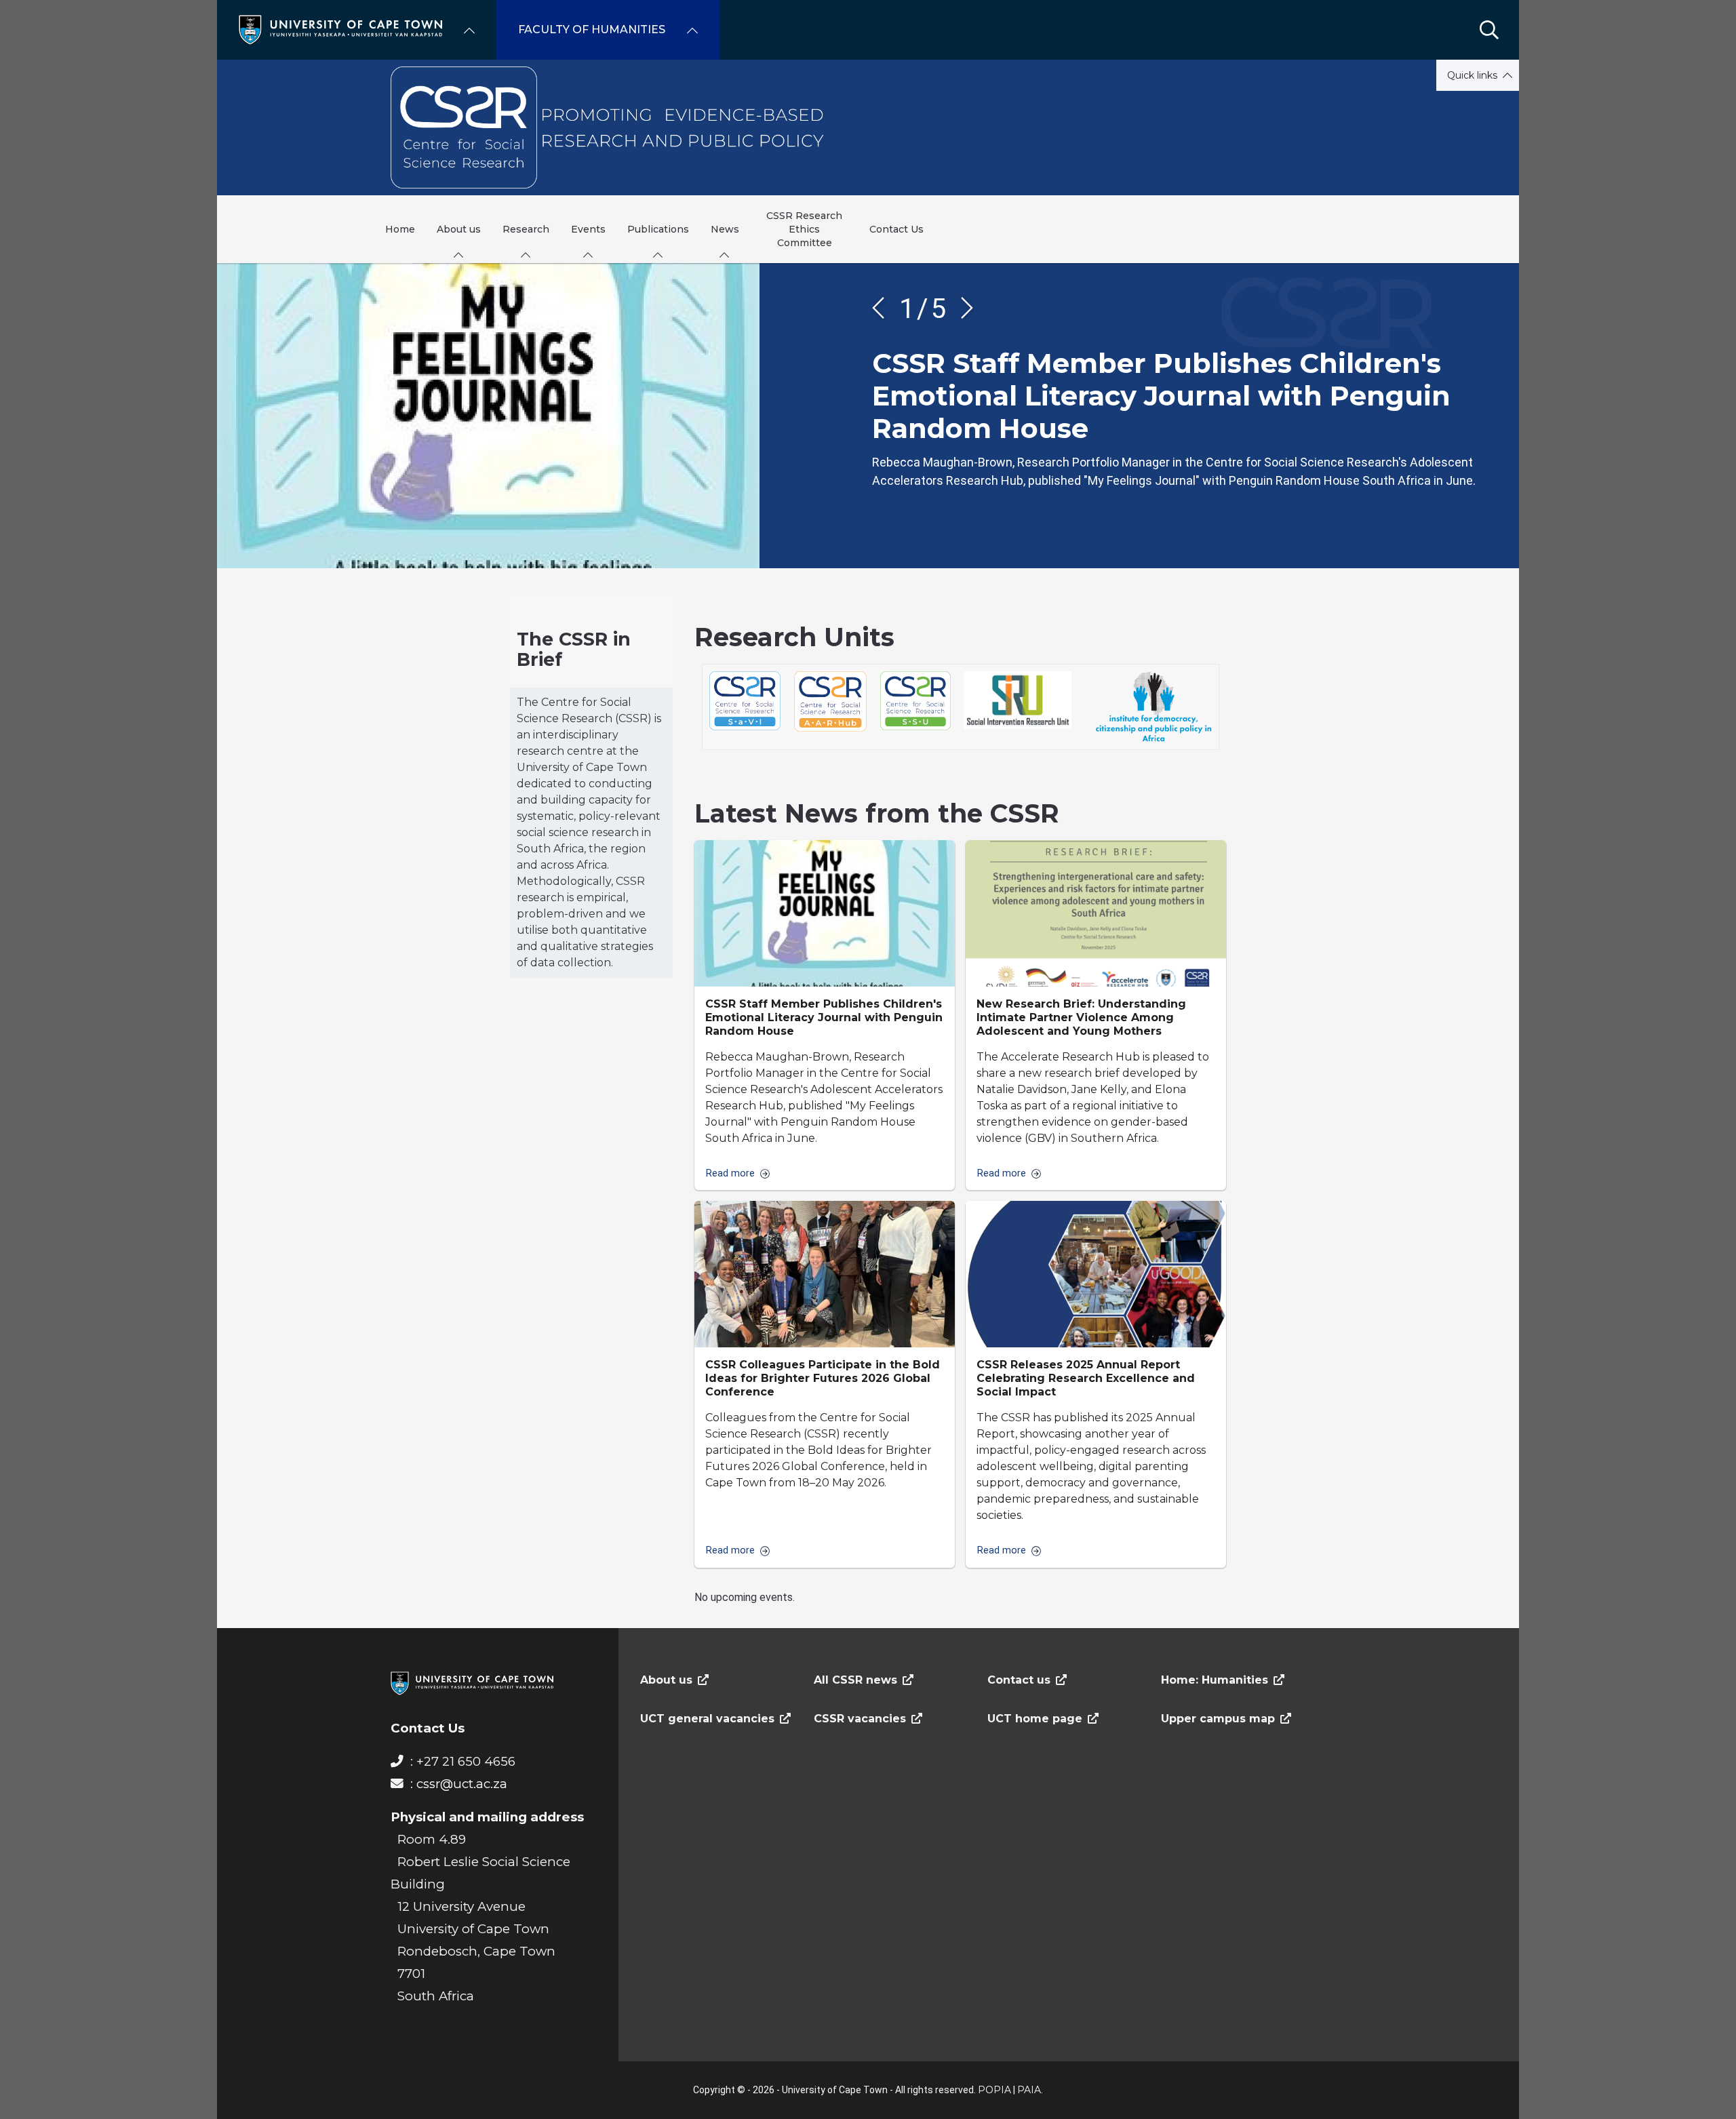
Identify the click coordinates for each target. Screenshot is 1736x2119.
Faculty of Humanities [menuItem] (592, 29)
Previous (883, 308)
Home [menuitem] (400, 229)
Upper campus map (1218, 1719)
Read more (730, 1174)
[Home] (340, 29)
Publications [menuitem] (658, 229)
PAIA (1029, 2090)
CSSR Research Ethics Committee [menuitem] (804, 229)
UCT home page (1035, 1719)
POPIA (994, 2090)
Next (962, 308)
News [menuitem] (725, 229)
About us (666, 1680)
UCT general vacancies (707, 1719)
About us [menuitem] (459, 229)
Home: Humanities (1215, 1680)
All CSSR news (855, 1680)
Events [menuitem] (588, 229)
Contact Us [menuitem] (896, 229)
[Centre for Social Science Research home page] (868, 127)
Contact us (1019, 1680)
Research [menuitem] (526, 229)
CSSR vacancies (860, 1719)
